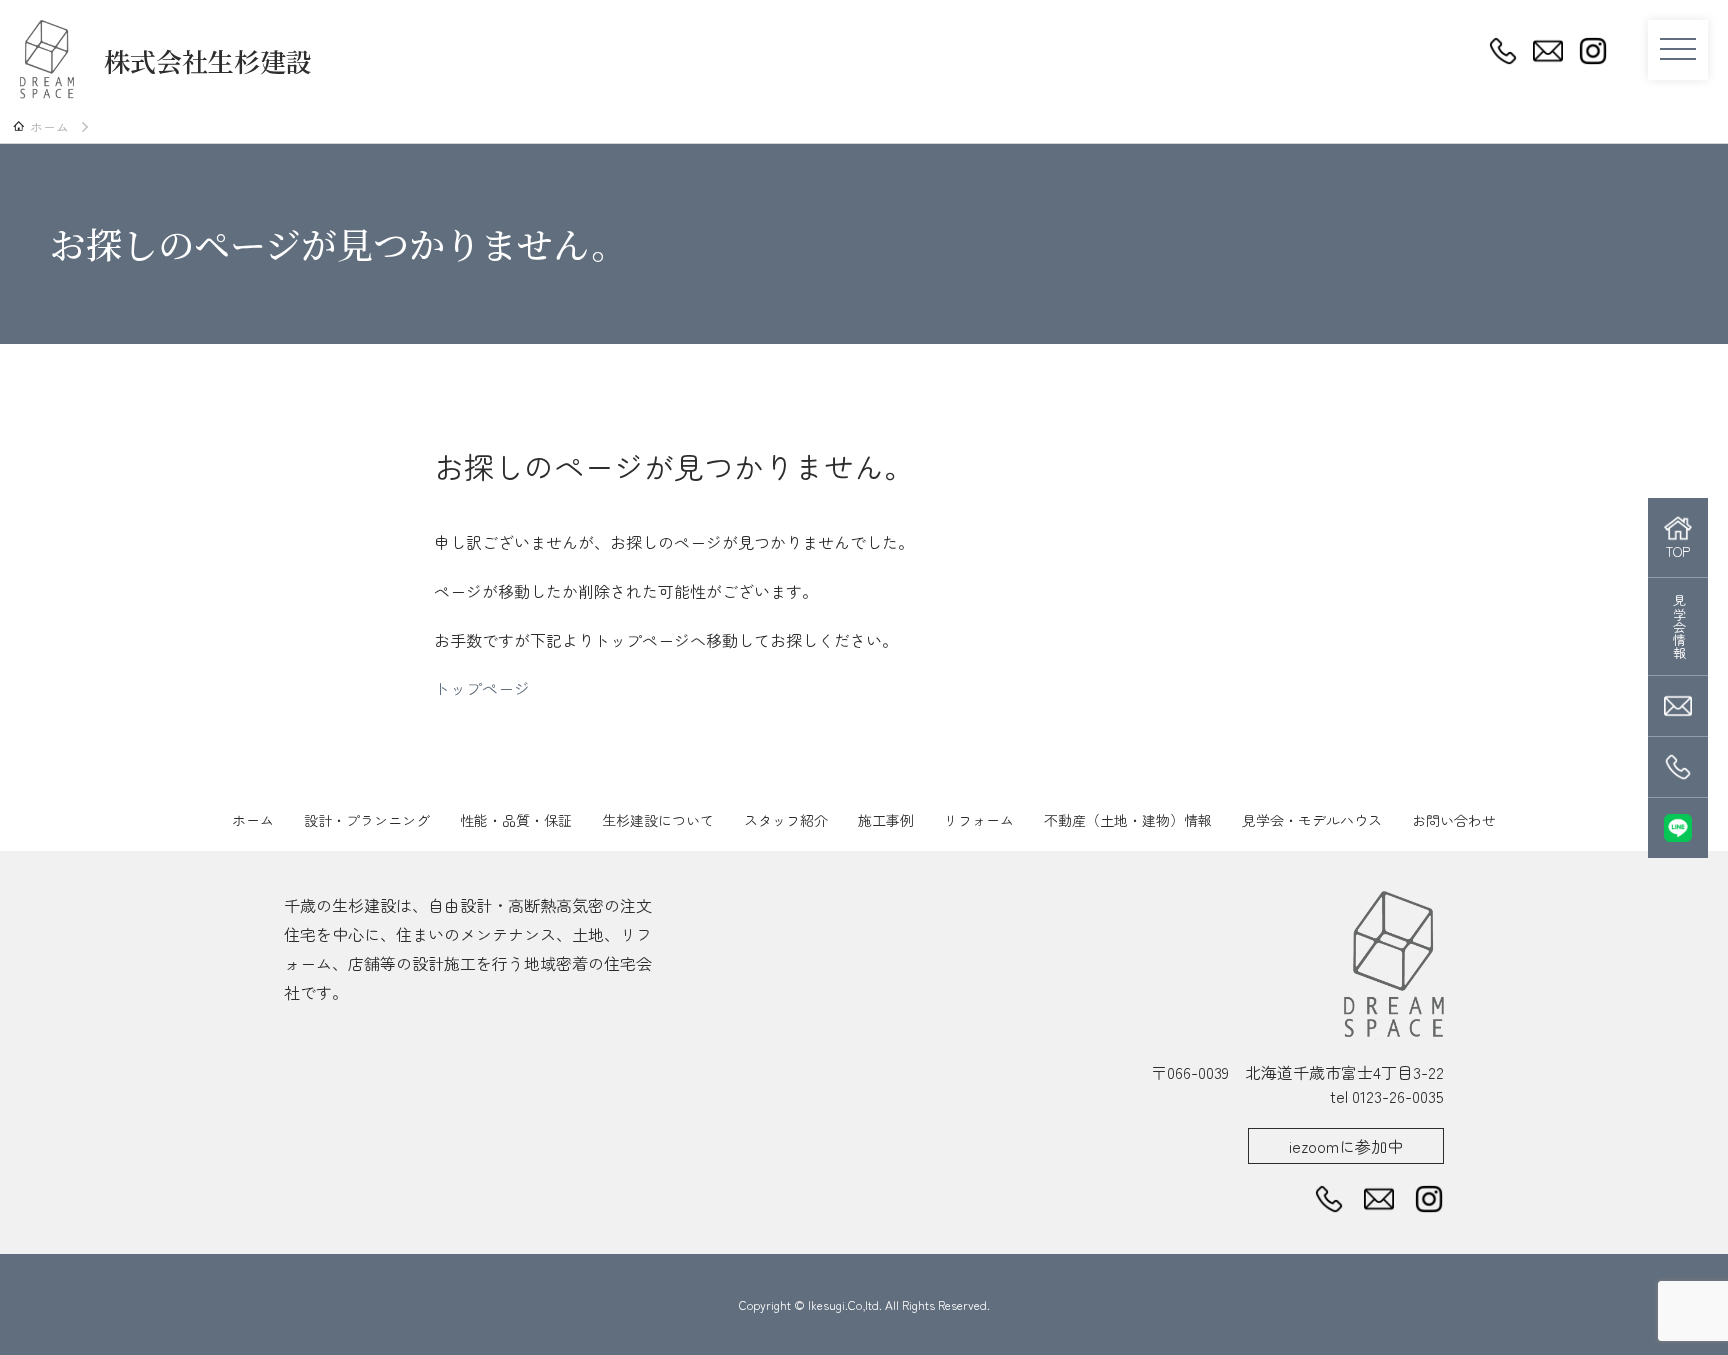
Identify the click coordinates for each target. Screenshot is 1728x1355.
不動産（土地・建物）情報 (1128, 820)
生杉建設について (658, 820)
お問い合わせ (1454, 820)
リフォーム (979, 820)
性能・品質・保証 (516, 820)
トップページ (482, 688)
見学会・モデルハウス (1312, 820)
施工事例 (886, 820)
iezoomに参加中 (1346, 1146)
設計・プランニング (367, 820)
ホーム (253, 820)
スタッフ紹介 (786, 820)
